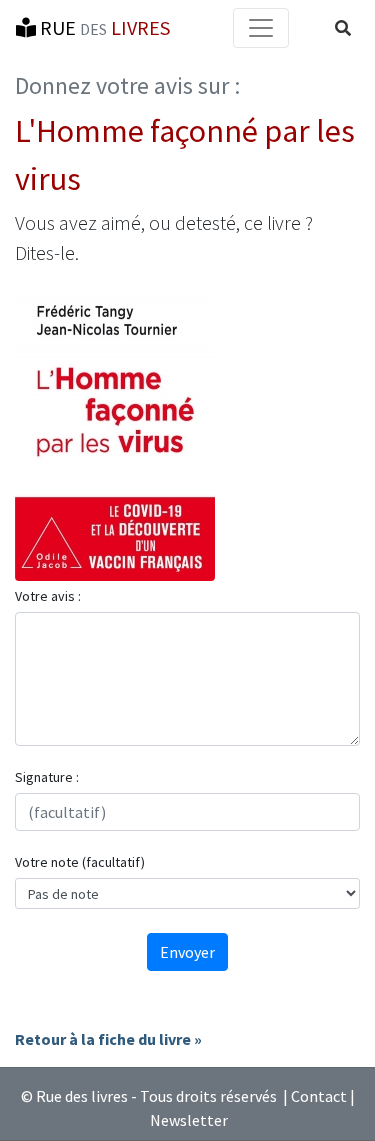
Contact (319, 1096)
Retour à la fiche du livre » (108, 1039)
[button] (343, 28)
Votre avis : (48, 596)
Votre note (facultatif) (80, 862)
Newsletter (189, 1120)
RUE (103, 27)
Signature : (47, 777)
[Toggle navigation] (261, 28)
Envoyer (187, 952)
